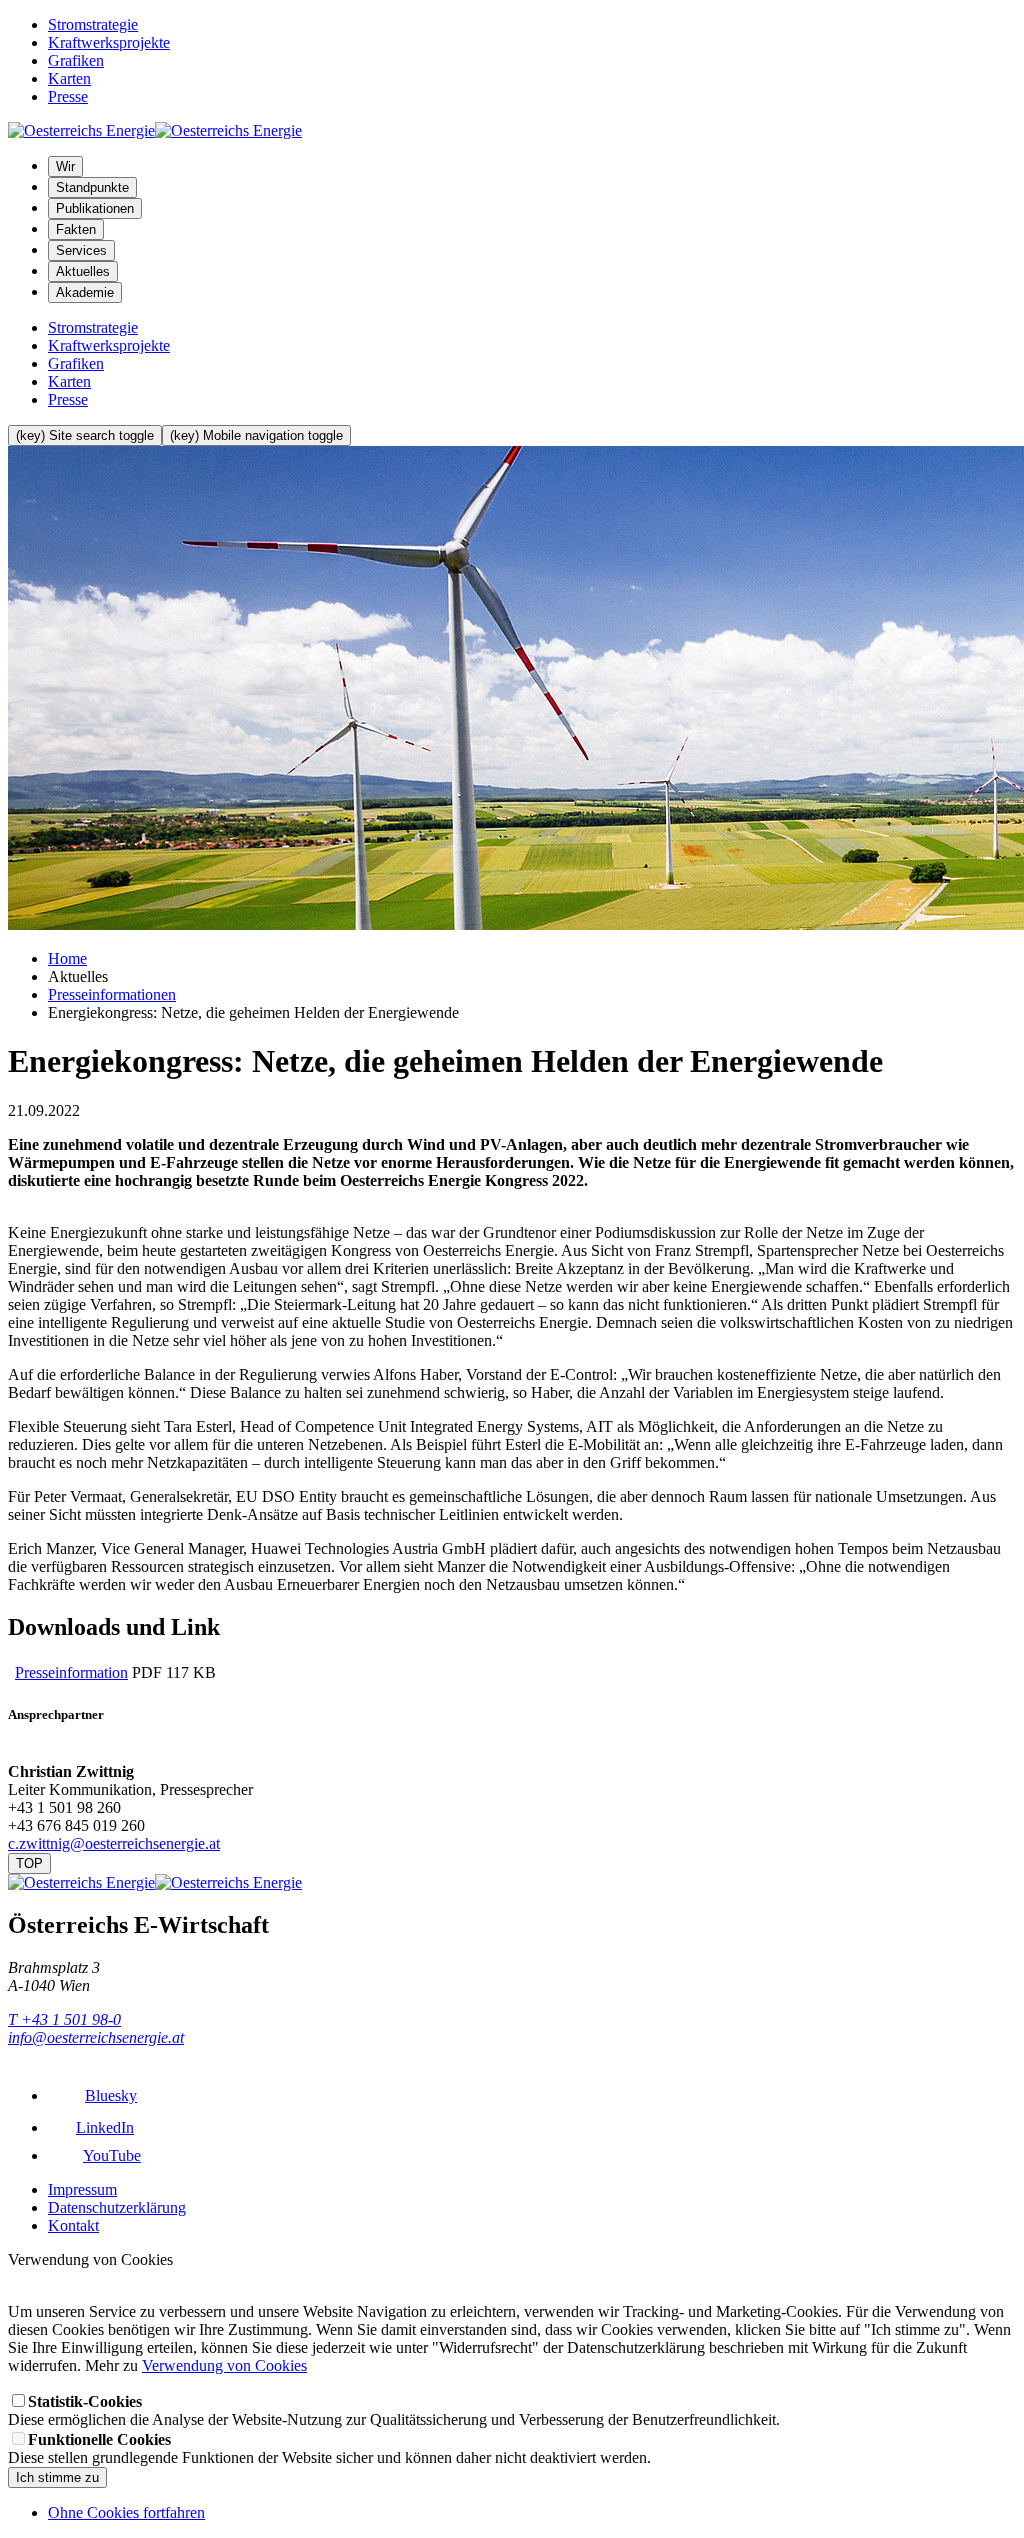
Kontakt (73, 2225)
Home (67, 958)
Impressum (82, 2189)
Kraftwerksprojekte (109, 42)
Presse (68, 96)
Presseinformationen (112, 994)
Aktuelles (83, 271)
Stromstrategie (93, 24)
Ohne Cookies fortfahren (126, 2512)
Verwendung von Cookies (224, 2365)
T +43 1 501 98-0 (64, 2019)
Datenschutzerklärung (117, 2207)
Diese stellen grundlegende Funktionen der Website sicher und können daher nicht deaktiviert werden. (329, 2448)
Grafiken (76, 60)
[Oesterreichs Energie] (155, 130)
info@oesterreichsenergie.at (96, 2037)
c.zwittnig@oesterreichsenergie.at (114, 1843)
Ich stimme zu (57, 2477)
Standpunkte (92, 187)
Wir (65, 166)
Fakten (76, 229)
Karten (69, 78)
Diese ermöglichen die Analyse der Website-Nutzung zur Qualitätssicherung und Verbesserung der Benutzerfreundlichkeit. (394, 2410)
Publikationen (95, 208)
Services (81, 250)
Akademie (85, 292)
